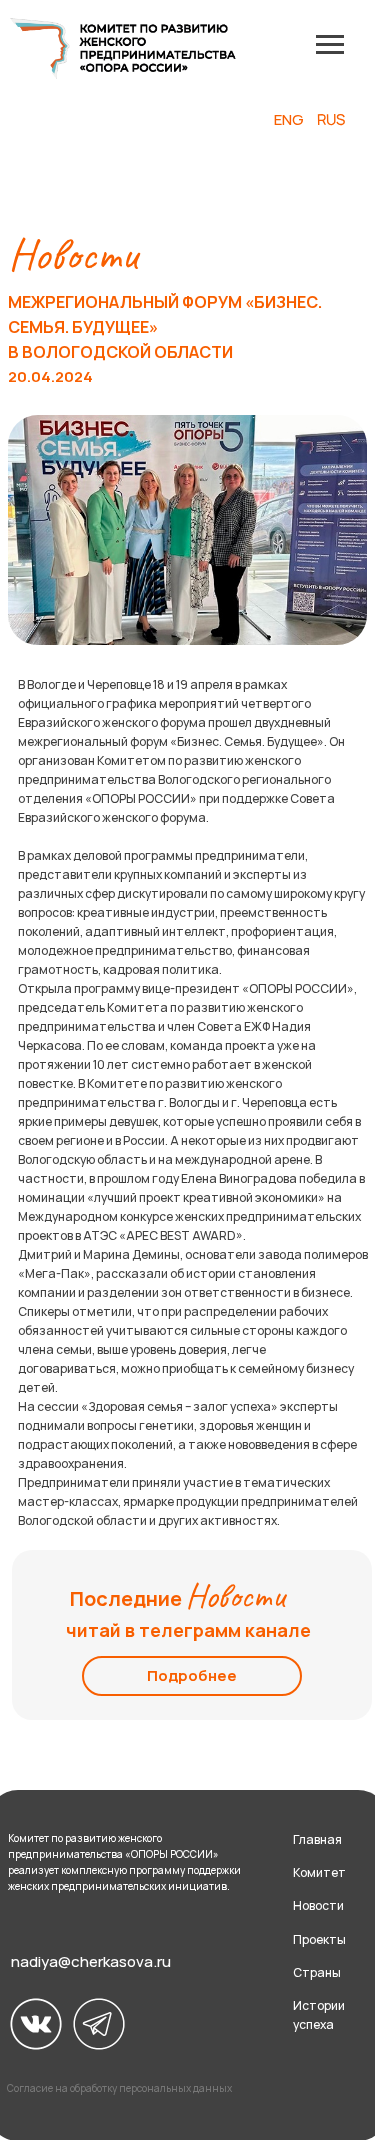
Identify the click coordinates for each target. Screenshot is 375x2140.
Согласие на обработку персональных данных (119, 2088)
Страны (317, 1972)
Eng (289, 119)
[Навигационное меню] (330, 45)
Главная (317, 1839)
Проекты (319, 1939)
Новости (318, 1905)
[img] (36, 2024)
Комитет (319, 1872)
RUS (330, 120)
